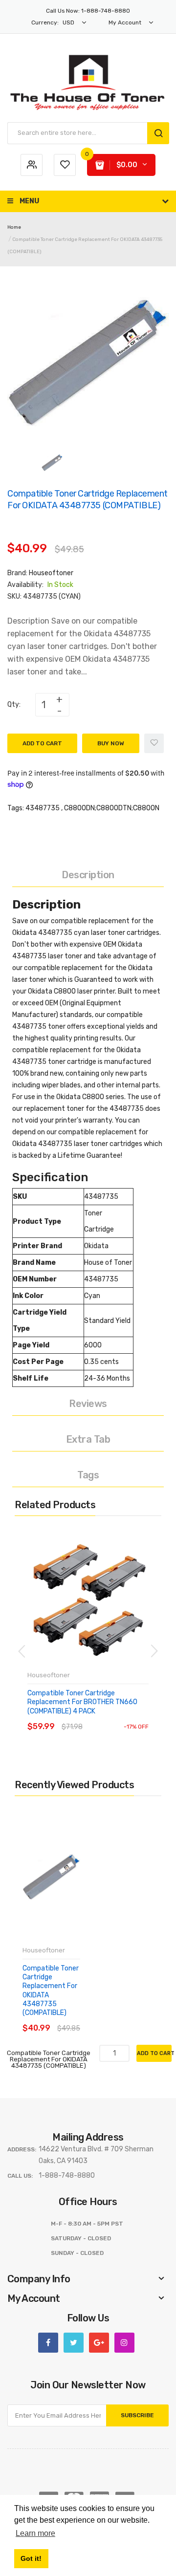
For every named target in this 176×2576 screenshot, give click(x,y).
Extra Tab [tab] (88, 1439)
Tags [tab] (88, 1475)
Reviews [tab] (88, 1404)
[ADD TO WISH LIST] (117, 1717)
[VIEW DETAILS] (98, 1717)
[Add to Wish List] (154, 743)
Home (14, 227)
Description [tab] (88, 875)
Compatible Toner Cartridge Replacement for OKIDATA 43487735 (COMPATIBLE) (51, 1991)
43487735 (43, 808)
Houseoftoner (51, 573)
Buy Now (111, 743)
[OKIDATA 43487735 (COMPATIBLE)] (52, 462)
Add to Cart (42, 743)
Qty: (14, 704)
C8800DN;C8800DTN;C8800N (112, 808)
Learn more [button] (35, 2533)
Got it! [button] (31, 2558)
